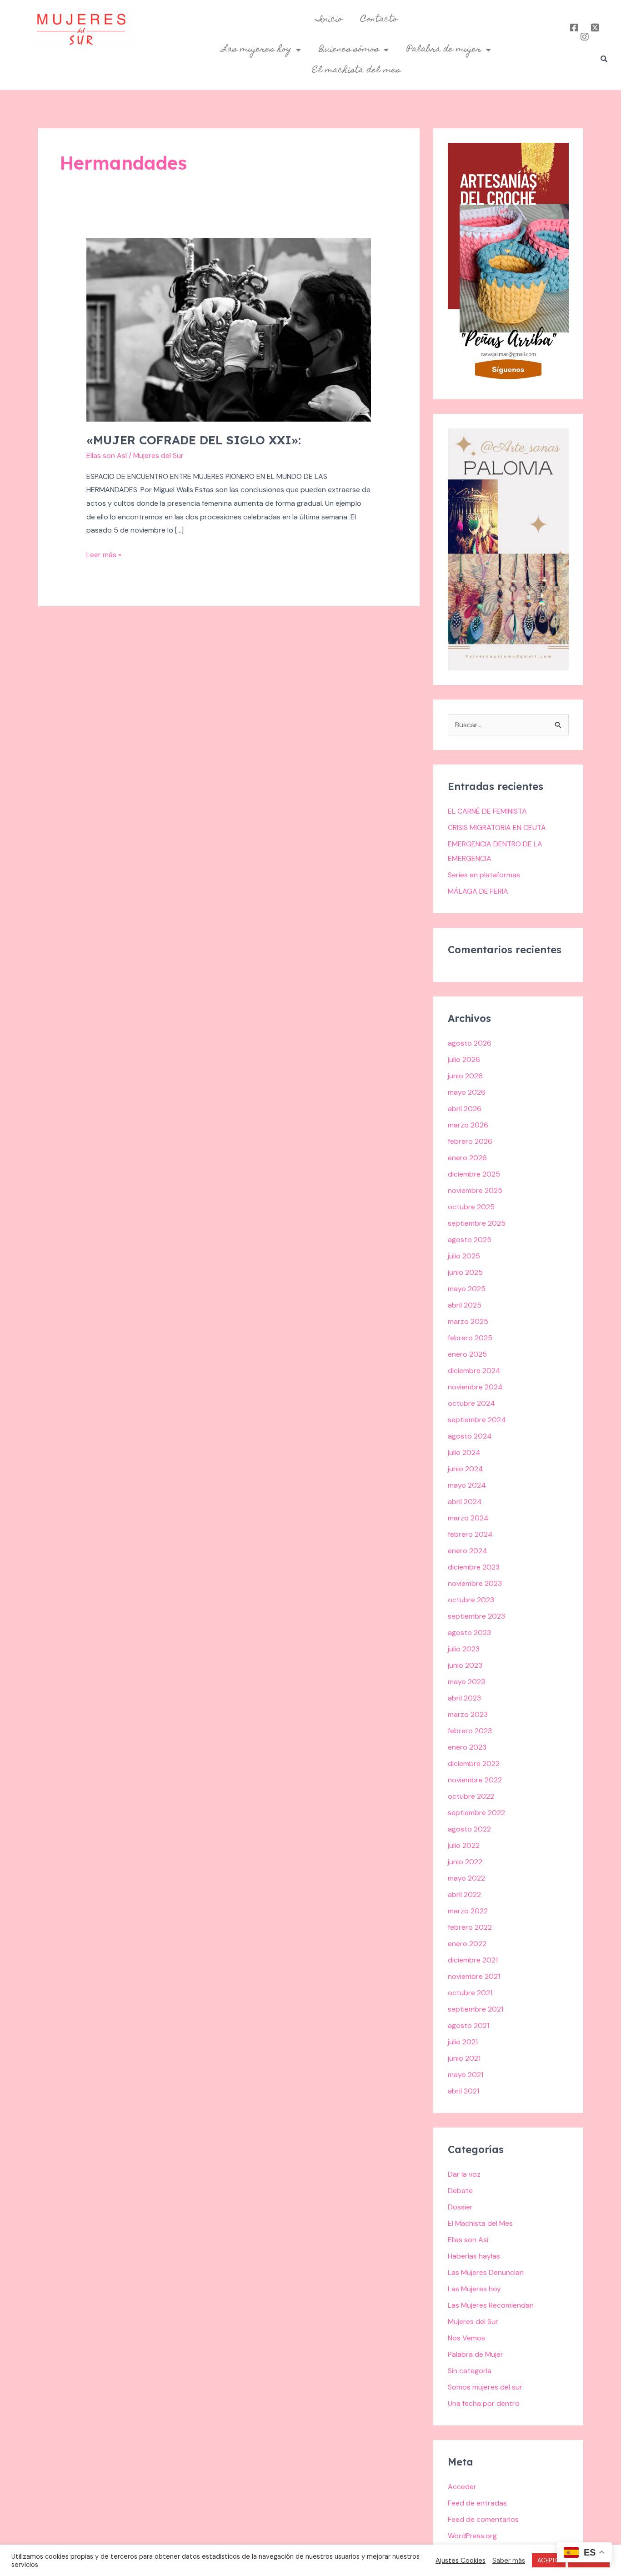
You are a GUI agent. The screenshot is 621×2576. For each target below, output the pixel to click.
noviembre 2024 (475, 1387)
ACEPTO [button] (549, 2560)
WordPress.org (472, 2536)
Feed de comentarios (483, 2519)
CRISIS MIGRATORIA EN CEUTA (497, 828)
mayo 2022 (466, 1878)
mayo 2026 (467, 1092)
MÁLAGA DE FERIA (478, 891)
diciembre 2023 (474, 1567)
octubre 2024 (471, 1403)
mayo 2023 (466, 1682)
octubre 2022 (471, 1796)
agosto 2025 (470, 1240)
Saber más (509, 2561)
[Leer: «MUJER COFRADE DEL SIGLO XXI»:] (229, 329)
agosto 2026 (470, 1043)
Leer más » (104, 554)
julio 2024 (464, 1452)
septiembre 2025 (477, 1223)
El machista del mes (356, 70)
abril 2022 (464, 1894)
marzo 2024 (468, 1518)
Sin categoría (470, 2371)
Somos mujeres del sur (485, 2387)
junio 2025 (465, 1272)
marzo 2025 (468, 1321)
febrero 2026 (470, 1141)
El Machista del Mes (480, 2223)
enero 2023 (467, 1747)
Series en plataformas (484, 875)
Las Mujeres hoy (474, 2289)
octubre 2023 (471, 1600)
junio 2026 (465, 1076)
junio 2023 (465, 1665)
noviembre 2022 (475, 1780)
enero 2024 (468, 1551)
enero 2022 (467, 1944)
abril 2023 (464, 1698)
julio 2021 (463, 2042)
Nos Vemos (466, 2338)
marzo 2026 (468, 1125)
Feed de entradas (477, 2503)
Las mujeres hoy (257, 50)
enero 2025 (467, 1354)
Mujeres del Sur (473, 2322)
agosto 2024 (470, 1436)
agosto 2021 (468, 2025)
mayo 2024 (467, 1485)
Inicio (329, 20)
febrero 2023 (470, 1731)
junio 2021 (464, 2058)
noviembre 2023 (475, 1583)
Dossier (460, 2207)
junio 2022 (465, 1862)
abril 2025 (465, 1305)
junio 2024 (466, 1469)
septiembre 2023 (476, 1616)
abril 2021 (463, 2091)
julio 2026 (464, 1059)
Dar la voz (464, 2174)
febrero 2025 (470, 1338)
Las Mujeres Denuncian (486, 2272)
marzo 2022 (468, 1911)
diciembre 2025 (474, 1174)
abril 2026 (465, 1109)
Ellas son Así (107, 455)
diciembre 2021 (473, 1960)
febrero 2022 (470, 1927)
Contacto (379, 20)
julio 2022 (464, 1845)
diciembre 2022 (474, 1763)
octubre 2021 (470, 1993)
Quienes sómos (349, 50)
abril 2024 (465, 1502)
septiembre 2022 (476, 1813)
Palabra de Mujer (476, 2354)
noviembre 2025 (475, 1190)
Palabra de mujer (444, 50)
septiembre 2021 (476, 2009)
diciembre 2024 (474, 1371)
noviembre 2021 (474, 1976)
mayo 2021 (466, 2075)
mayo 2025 (467, 1289)
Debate (460, 2191)
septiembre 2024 (477, 1420)
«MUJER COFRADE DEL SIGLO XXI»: (194, 440)
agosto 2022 (469, 1829)
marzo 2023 (468, 1714)
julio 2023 (464, 1649)
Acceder (462, 2487)
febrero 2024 (470, 1534)
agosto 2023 (469, 1633)
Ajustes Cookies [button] (461, 2561)
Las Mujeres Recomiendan (491, 2305)
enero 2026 (467, 1158)
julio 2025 (464, 1256)
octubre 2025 (471, 1207)
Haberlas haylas (474, 2256)
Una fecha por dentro (484, 2403)
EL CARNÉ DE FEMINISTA (487, 811)
